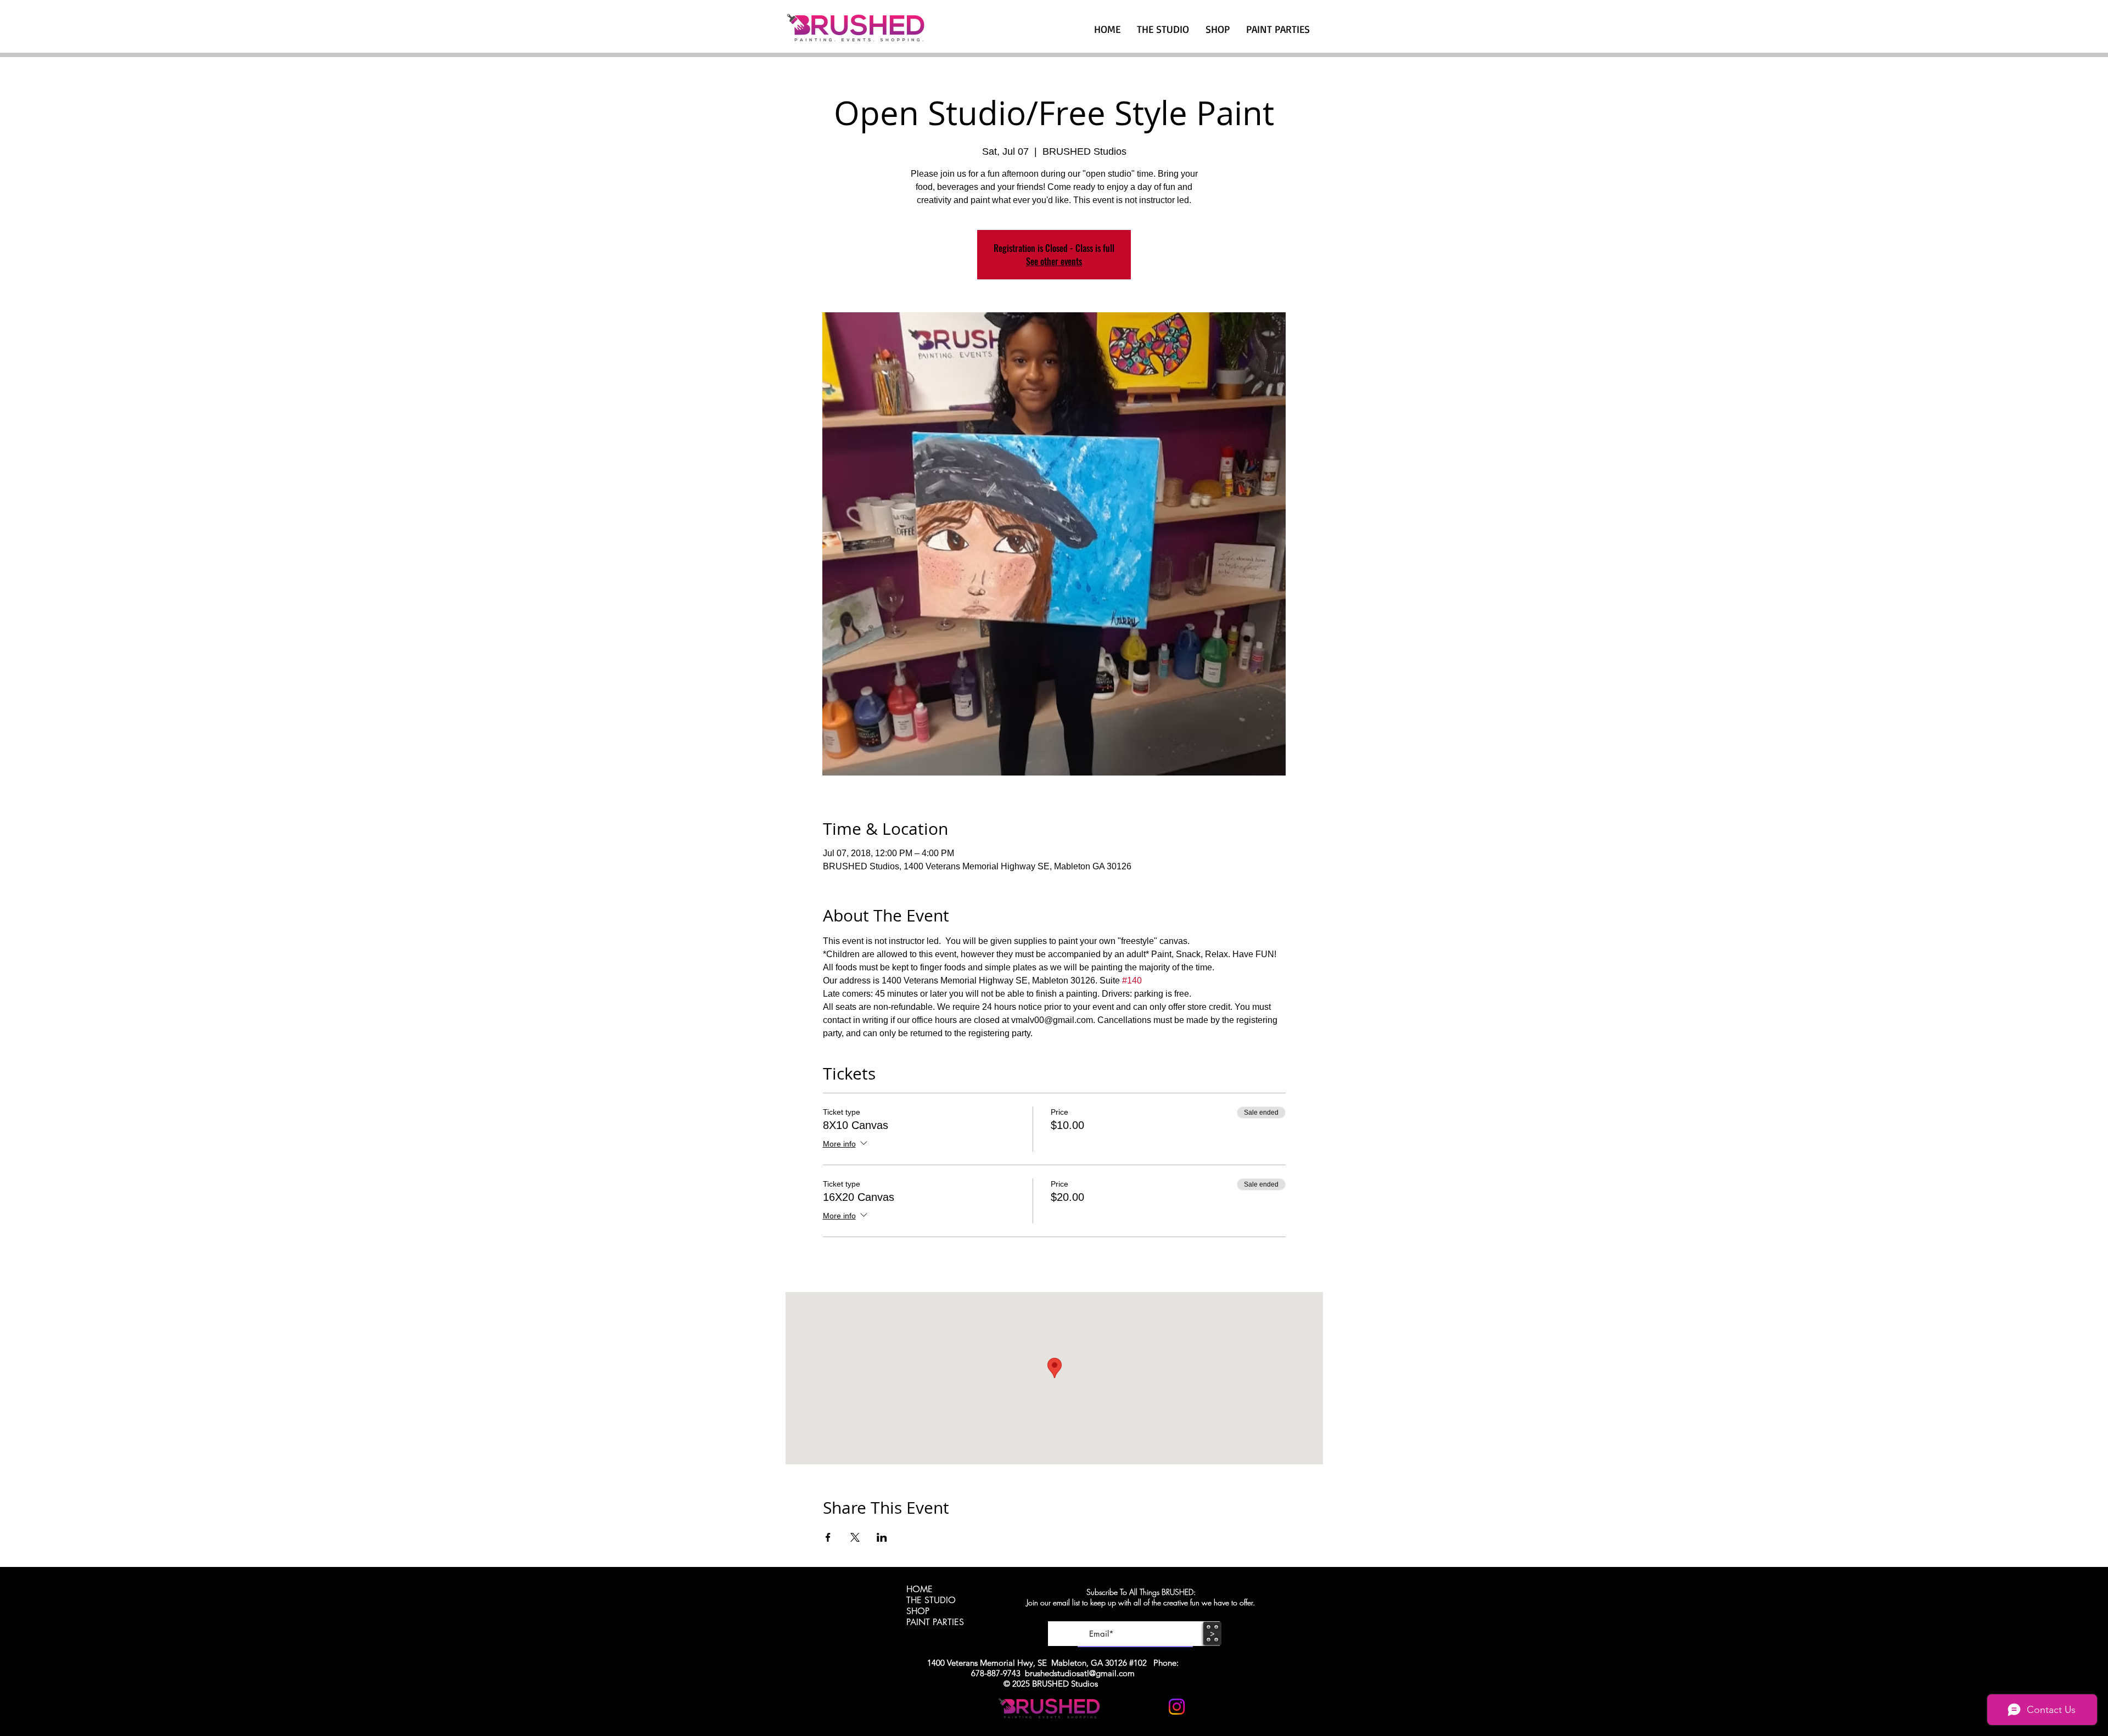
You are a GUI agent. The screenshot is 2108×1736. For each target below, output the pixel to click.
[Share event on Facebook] (828, 1537)
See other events (1054, 261)
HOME (920, 1589)
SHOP (918, 1611)
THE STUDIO (931, 1600)
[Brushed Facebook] (1204, 1707)
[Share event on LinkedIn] (882, 1537)
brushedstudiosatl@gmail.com (1080, 1673)
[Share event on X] (855, 1537)
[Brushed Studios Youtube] (1150, 1707)
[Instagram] (1177, 1707)
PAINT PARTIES (935, 1622)
